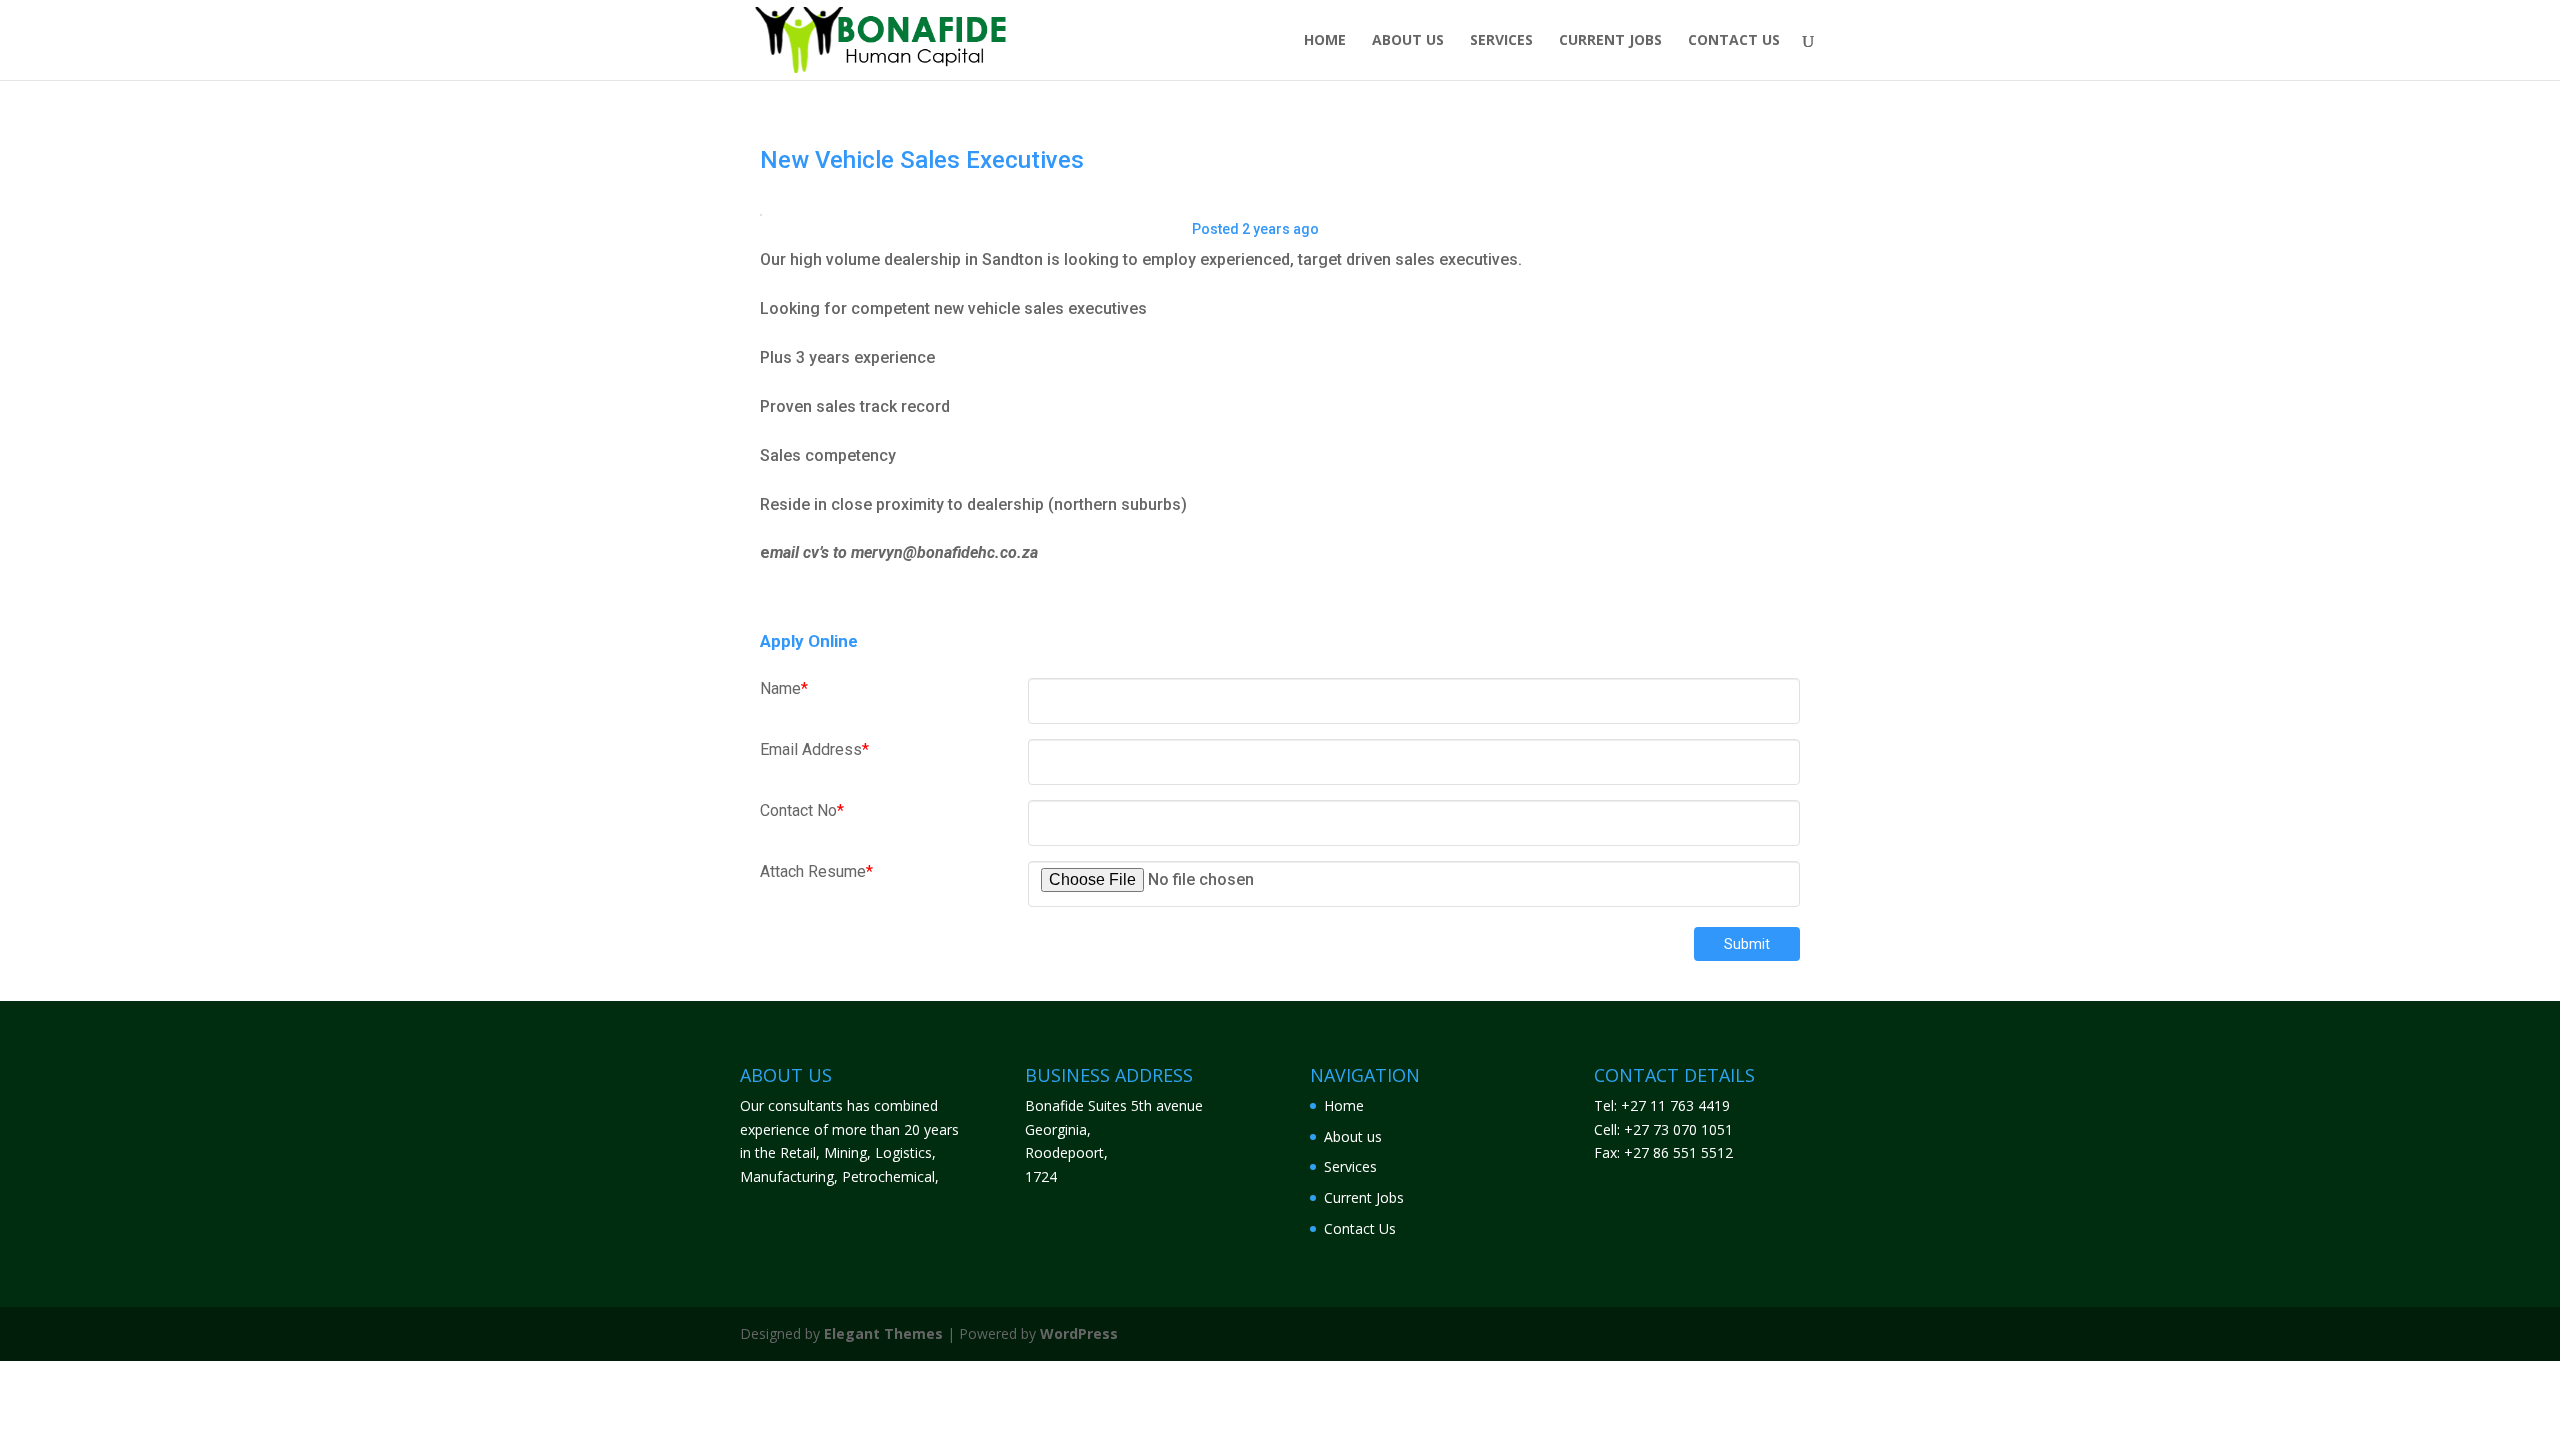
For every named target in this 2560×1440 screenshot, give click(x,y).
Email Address (814, 749)
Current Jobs (1610, 41)
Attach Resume (816, 871)
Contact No (802, 810)
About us (1408, 41)
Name (784, 688)
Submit (1747, 944)
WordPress (1079, 1333)
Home (1325, 41)
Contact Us (1734, 41)
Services (1501, 41)
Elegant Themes (883, 1333)
